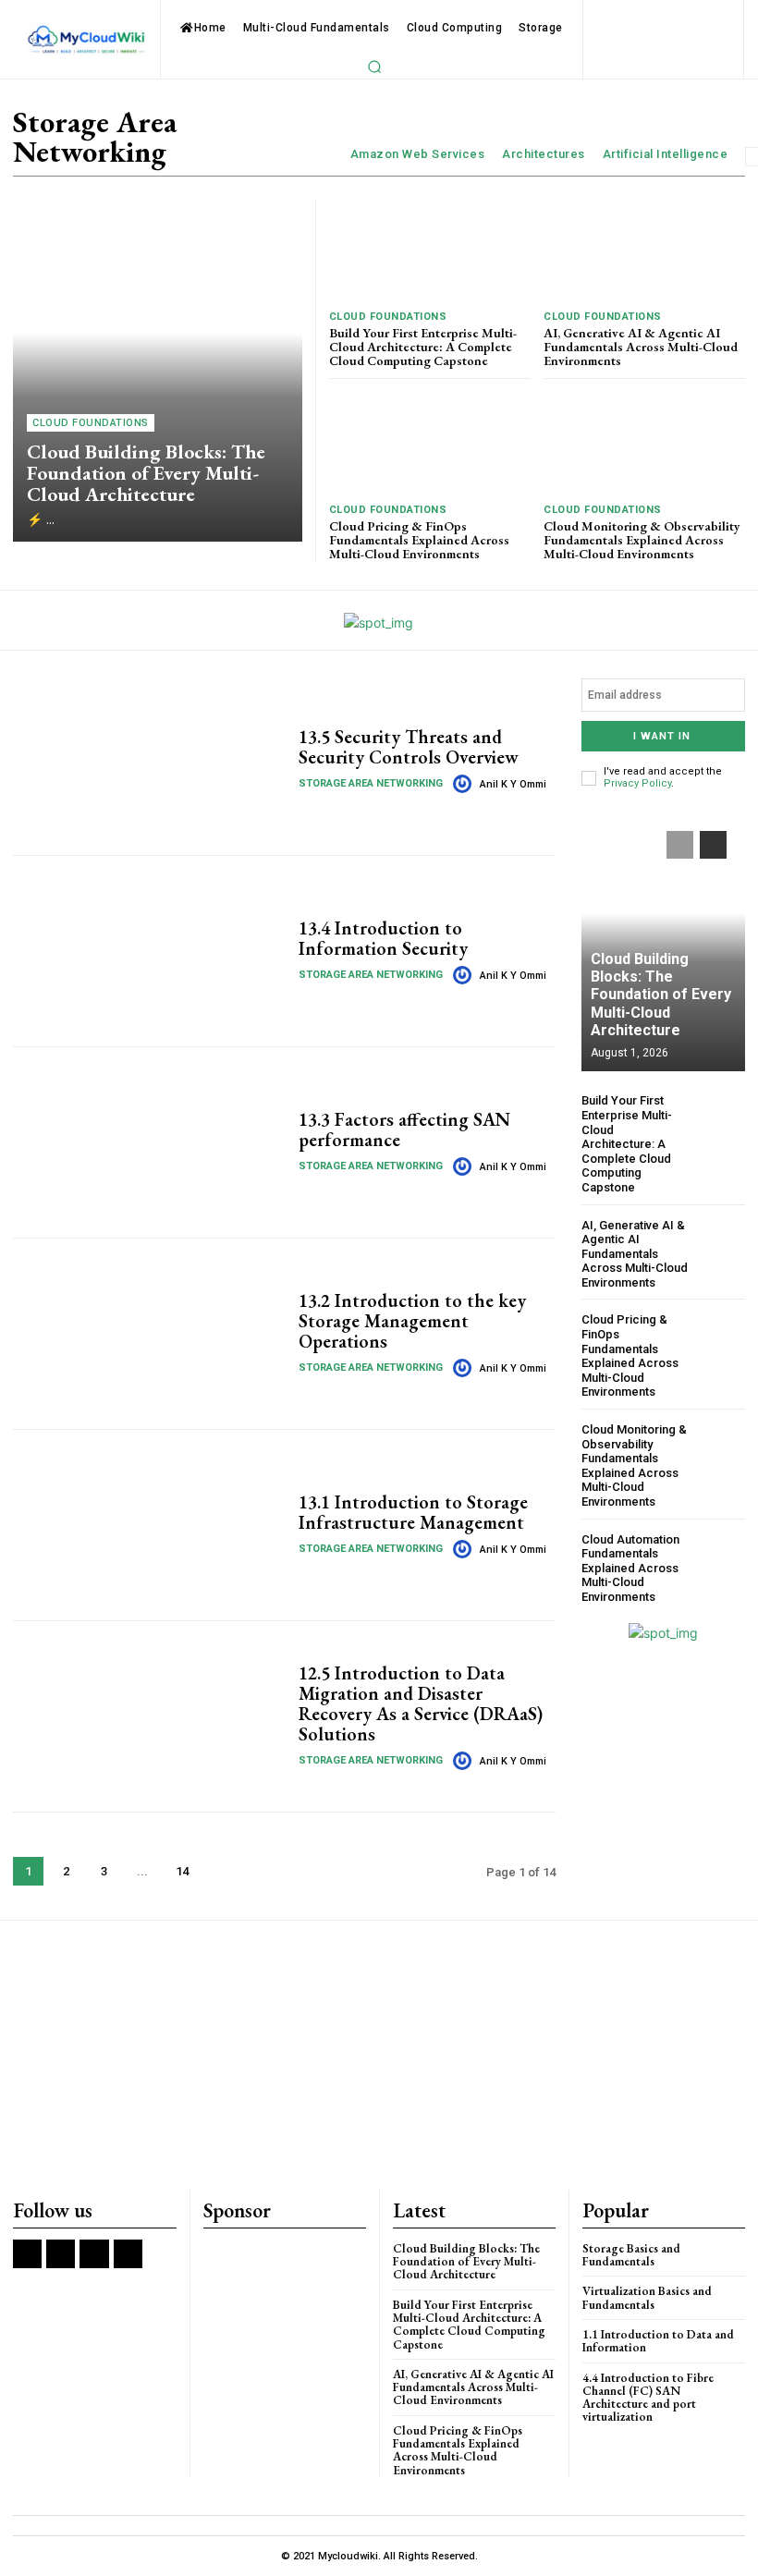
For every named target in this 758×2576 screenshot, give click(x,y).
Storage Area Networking (371, 783)
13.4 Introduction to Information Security (383, 938)
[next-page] (221, 1871)
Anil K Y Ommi (513, 784)
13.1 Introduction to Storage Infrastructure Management (413, 1512)
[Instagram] (61, 2254)
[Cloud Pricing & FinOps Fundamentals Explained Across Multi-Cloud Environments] (430, 443)
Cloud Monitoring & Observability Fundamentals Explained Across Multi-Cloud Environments (642, 540)
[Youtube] (128, 2254)
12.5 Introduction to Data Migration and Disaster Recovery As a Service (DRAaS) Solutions (421, 1703)
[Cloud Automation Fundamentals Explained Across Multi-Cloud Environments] (721, 1557)
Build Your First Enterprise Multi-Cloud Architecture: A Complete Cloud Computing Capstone (423, 347)
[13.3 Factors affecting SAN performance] (149, 1142)
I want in (662, 736)
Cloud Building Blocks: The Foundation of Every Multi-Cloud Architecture (146, 473)
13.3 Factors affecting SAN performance (404, 1129)
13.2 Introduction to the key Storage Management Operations (412, 1321)
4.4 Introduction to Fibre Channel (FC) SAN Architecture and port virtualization (648, 2398)
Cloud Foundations (91, 423)
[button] (374, 67)
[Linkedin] (94, 2254)
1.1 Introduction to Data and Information (658, 2341)
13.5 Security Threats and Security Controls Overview (409, 747)
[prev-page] (680, 845)
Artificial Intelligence (666, 154)
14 (182, 1871)
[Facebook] (27, 2254)
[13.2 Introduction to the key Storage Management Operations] (149, 1334)
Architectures (544, 154)
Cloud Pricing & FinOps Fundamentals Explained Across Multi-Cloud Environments (419, 540)
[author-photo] (465, 784)
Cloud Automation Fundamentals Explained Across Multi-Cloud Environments (630, 1568)
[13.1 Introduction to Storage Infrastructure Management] (149, 1525)
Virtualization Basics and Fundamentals (647, 2297)
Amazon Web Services (418, 154)
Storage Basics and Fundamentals (631, 2255)
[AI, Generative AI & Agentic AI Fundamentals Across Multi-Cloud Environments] (644, 250)
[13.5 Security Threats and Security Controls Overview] (149, 760)
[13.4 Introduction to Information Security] (149, 951)
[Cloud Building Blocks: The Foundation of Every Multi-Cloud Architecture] (158, 371)
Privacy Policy (637, 783)
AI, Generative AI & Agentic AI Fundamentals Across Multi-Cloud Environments (641, 347)
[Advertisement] (379, 2057)
